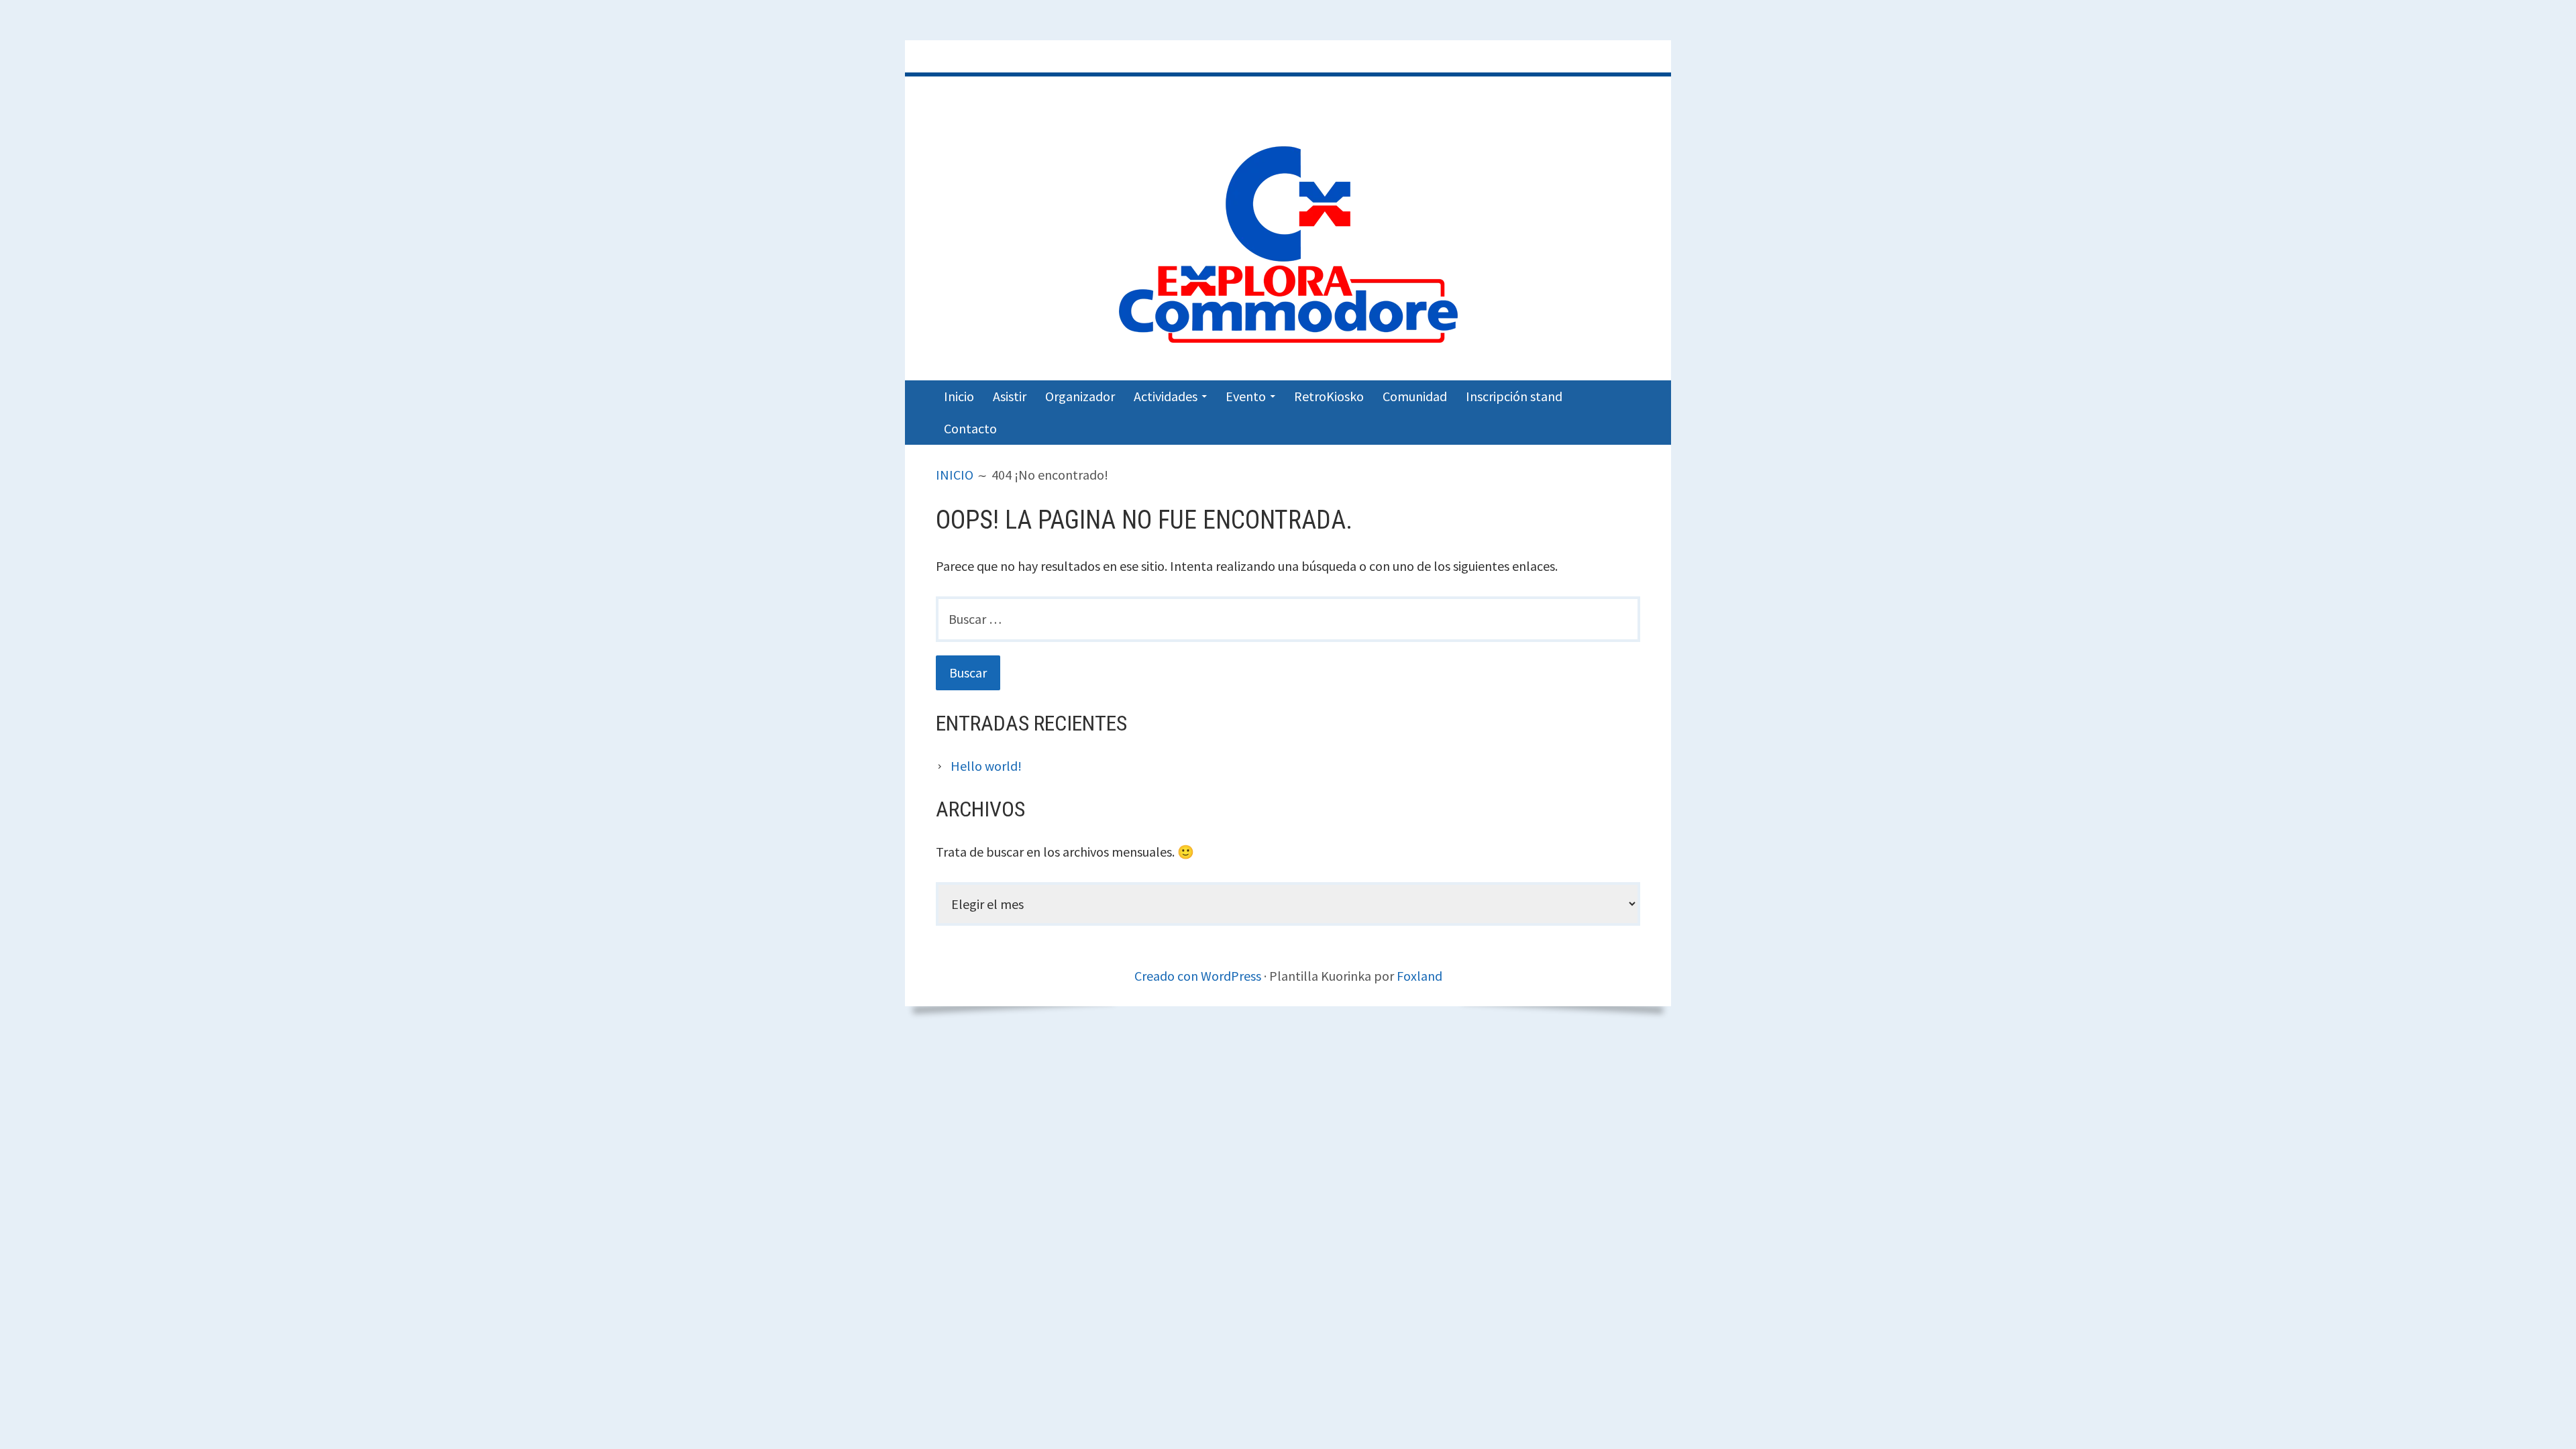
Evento (1246, 396)
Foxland (1419, 976)
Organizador (1080, 396)
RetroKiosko (1329, 396)
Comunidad (1415, 396)
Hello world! (986, 766)
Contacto (970, 428)
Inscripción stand (1514, 396)
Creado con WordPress (1198, 976)
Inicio (959, 396)
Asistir (1010, 396)
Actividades (1166, 396)
